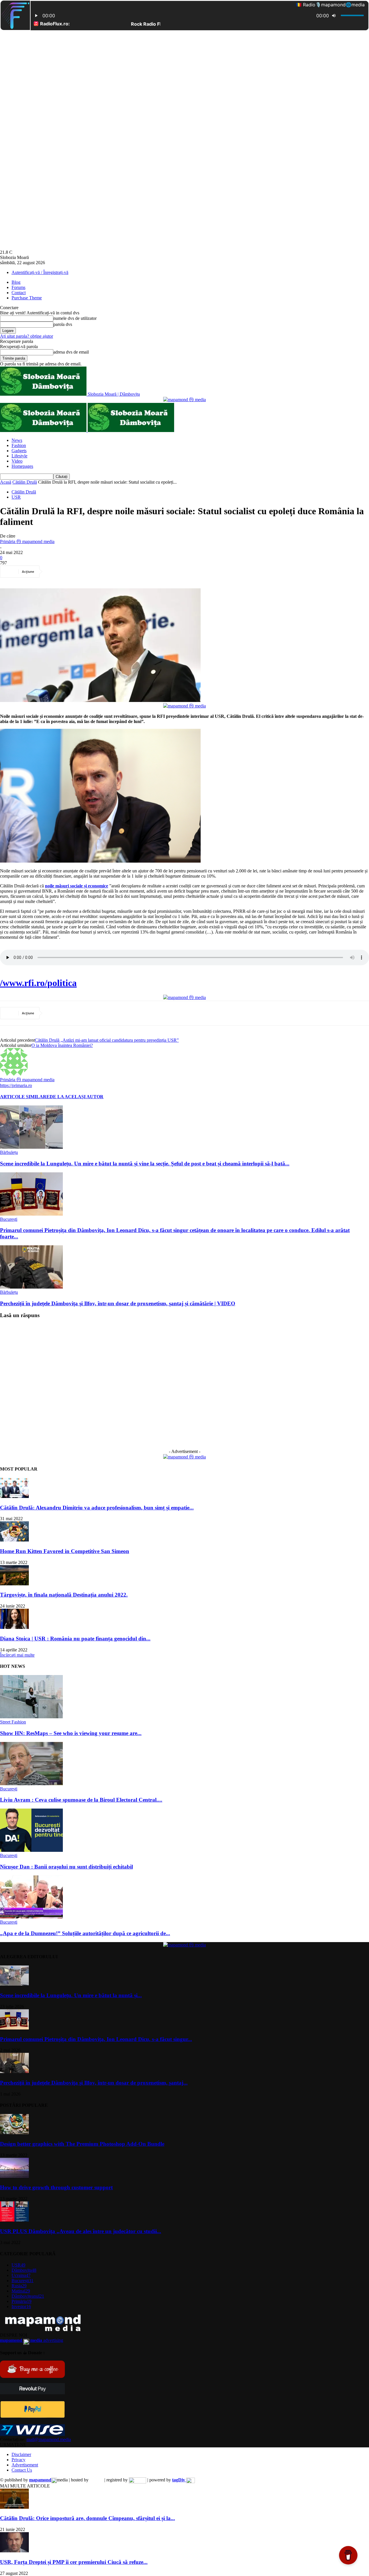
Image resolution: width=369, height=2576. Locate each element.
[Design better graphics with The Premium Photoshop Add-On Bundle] (14, 2133)
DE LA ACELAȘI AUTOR (77, 1097)
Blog (16, 282)
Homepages (22, 466)
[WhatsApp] (117, 572)
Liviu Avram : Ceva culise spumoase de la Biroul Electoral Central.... (81, 1800)
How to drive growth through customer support (56, 2187)
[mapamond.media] (32, 2416)
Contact (19, 293)
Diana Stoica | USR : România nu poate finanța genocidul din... (75, 1639)
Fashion (19, 445)
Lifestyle (19, 456)
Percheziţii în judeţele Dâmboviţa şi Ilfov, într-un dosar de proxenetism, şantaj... (94, 2083)
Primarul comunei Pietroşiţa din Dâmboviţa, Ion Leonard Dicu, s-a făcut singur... (96, 2039)
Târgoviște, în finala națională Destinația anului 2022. (64, 1595)
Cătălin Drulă (25, 482)
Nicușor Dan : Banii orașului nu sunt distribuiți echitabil (66, 1867)
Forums (18, 287)
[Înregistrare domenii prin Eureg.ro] (138, 2480)
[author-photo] (14, 1074)
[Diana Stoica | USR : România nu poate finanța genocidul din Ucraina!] (14, 1627)
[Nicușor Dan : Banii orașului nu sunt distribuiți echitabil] (31, 1850)
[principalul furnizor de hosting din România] (96, 2480)
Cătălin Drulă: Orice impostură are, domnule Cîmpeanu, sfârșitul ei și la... (87, 2518)
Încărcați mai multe (17, 1655)
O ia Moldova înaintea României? (62, 1045)
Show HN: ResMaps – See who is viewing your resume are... (71, 1733)
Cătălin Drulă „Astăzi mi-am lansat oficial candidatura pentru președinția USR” (107, 1040)
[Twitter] (76, 572)
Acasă (6, 482)
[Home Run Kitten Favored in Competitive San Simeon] (14, 1540)
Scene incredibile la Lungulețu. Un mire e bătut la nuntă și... (71, 1995)
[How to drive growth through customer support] (14, 2176)
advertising (32, 2340)
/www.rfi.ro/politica (38, 983)
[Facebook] (55, 572)
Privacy (18, 2460)
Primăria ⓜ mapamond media (27, 541)
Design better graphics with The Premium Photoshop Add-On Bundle (82, 2144)
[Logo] (44, 430)
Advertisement (25, 2465)
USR (16, 497)
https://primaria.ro (16, 1085)
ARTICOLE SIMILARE (25, 1097)
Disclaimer (21, 2454)
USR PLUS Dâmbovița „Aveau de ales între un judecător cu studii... (81, 2231)
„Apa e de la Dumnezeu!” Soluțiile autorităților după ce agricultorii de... (85, 1933)
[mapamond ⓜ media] (184, 400)
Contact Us (22, 2470)
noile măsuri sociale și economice (77, 886)
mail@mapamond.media (49, 2439)
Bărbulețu (9, 1152)
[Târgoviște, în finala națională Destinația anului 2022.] (14, 1584)
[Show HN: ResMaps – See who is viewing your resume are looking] (31, 1717)
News (17, 440)
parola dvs (63, 324)
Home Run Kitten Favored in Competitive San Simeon (65, 1551)
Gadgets (19, 451)
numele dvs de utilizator (75, 318)
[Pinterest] (97, 572)
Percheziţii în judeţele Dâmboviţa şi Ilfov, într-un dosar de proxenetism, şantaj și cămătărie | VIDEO (118, 1303)
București (9, 1219)
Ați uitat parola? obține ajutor (27, 336)
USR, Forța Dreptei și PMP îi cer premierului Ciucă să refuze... (74, 2562)
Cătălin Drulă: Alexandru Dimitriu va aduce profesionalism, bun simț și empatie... (97, 1508)
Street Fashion (13, 1722)
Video (17, 461)
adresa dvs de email (71, 352)
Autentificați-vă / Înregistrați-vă (40, 272)
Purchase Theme (27, 298)
